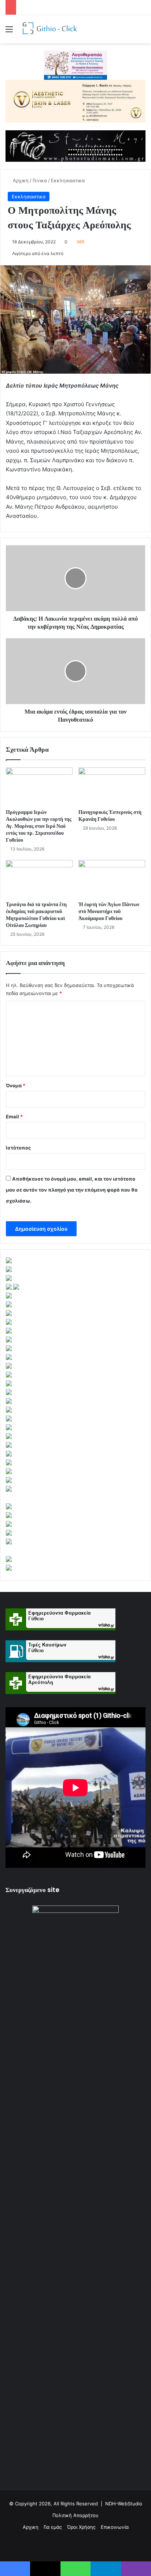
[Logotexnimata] (75, 65)
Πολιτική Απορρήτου (75, 2515)
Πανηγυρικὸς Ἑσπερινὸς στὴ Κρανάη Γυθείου (110, 816)
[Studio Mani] (75, 146)
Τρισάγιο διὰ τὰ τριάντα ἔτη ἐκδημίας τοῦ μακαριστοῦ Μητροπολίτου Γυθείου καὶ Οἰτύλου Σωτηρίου (36, 915)
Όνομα (16, 1085)
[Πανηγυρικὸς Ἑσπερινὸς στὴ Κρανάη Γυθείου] (112, 786)
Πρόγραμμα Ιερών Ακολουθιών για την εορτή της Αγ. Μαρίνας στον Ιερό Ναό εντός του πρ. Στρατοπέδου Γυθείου (39, 826)
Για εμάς (53, 2527)
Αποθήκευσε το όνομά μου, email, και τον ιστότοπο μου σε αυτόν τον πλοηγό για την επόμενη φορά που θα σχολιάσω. (72, 1190)
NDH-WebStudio (124, 2504)
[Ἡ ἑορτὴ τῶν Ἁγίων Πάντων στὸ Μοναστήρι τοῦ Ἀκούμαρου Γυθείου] (112, 879)
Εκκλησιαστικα (68, 180)
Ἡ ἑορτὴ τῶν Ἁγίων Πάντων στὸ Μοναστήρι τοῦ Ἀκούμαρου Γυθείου (109, 911)
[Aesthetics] (75, 101)
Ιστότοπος (18, 1148)
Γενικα (40, 180)
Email (14, 1117)
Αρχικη (20, 180)
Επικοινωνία (115, 2527)
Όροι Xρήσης (81, 2527)
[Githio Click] (48, 29)
